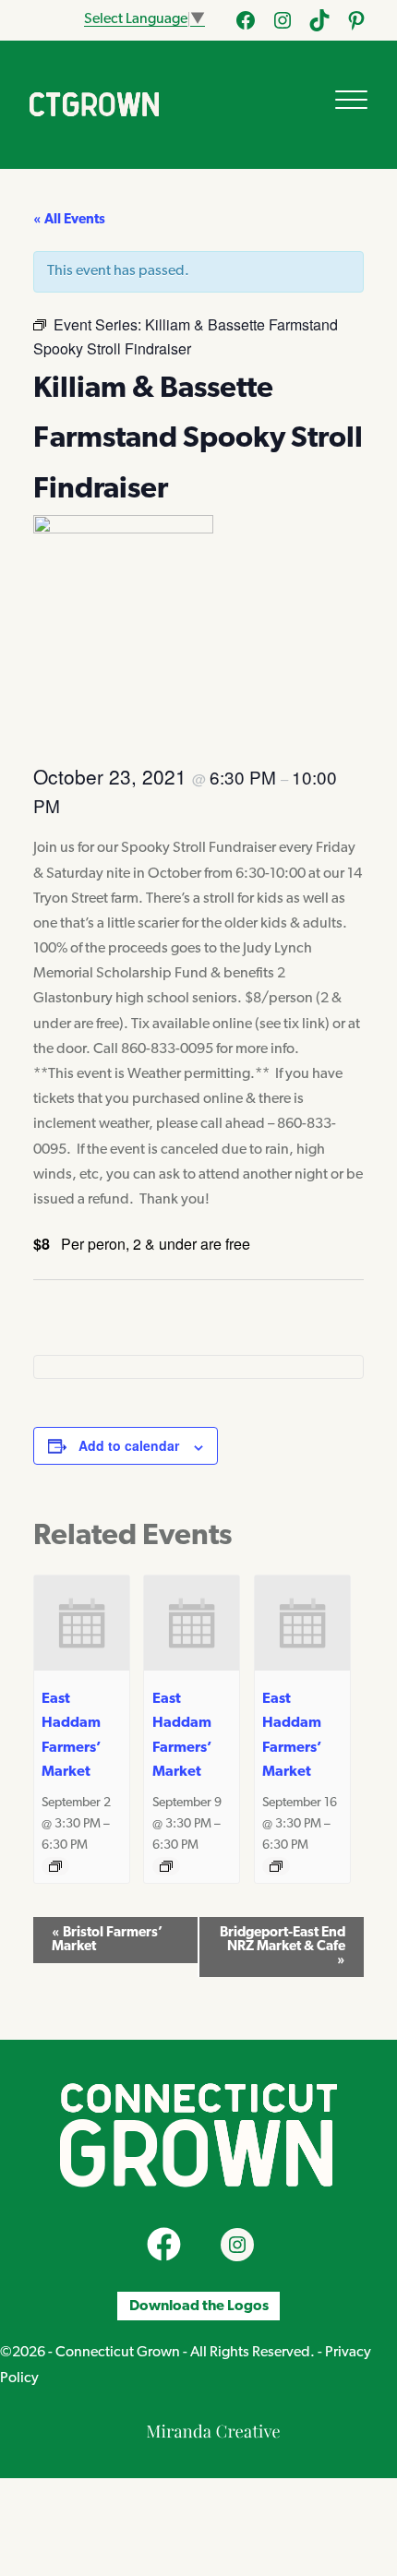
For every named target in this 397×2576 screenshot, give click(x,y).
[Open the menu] (351, 100)
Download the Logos (199, 2306)
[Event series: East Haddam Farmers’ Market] (55, 1866)
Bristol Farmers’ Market (107, 1940)
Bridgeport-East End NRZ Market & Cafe (283, 1947)
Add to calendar (129, 1445)
